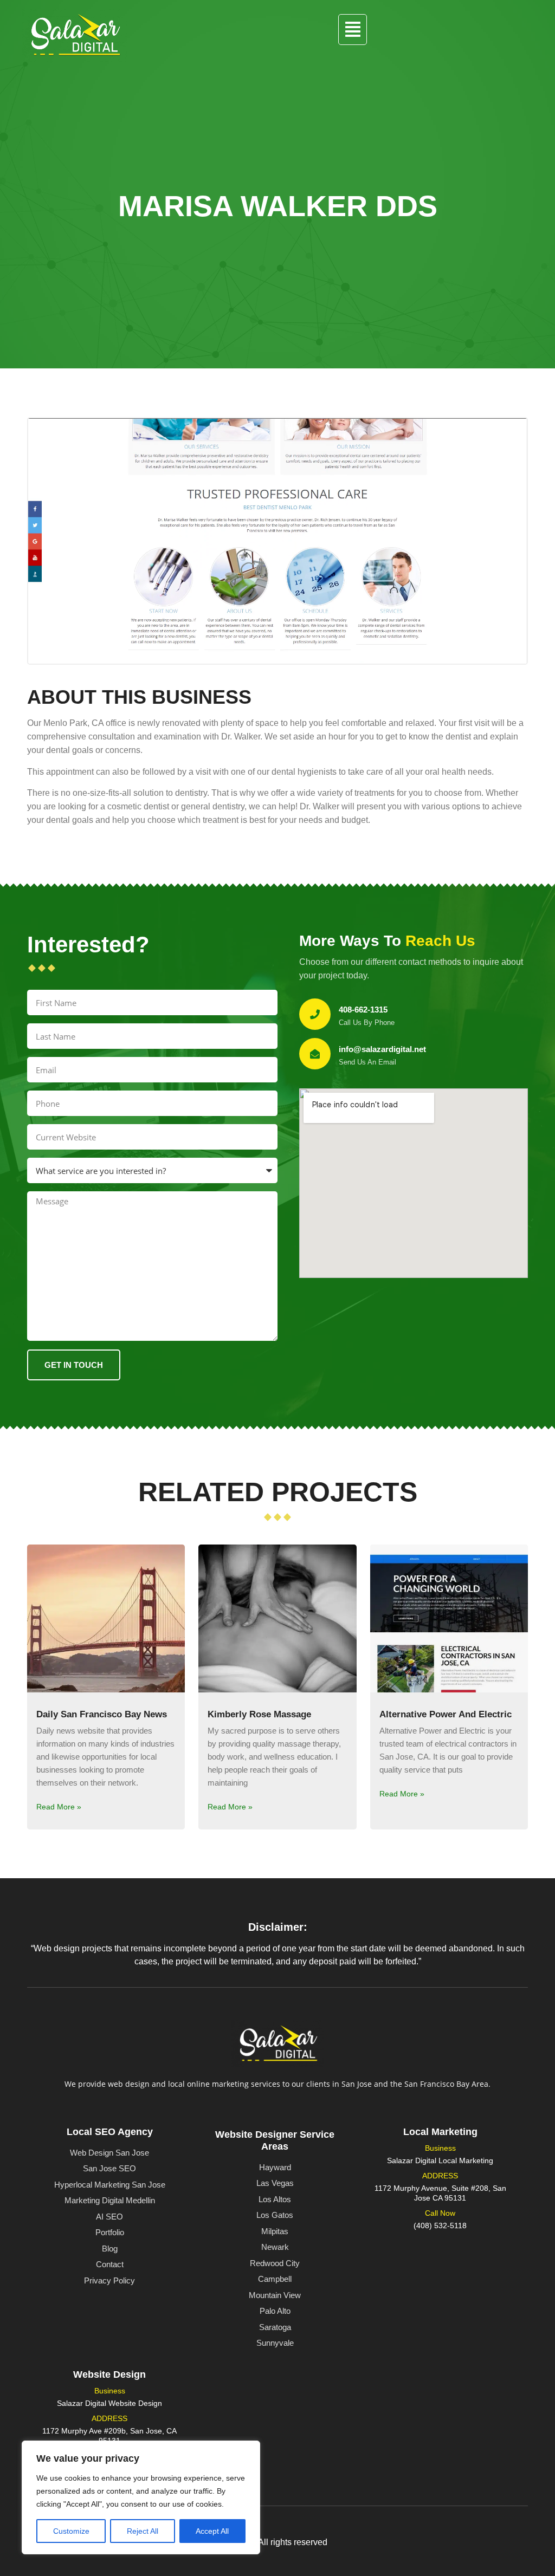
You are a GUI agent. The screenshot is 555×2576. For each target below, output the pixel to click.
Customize (71, 2531)
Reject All (143, 2531)
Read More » (59, 1807)
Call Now (440, 2213)
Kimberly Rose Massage (259, 1714)
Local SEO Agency (110, 2132)
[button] (352, 30)
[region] (141, 2497)
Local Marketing (440, 2132)
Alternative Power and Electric (446, 1714)
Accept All (212, 2531)
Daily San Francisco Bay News (102, 1714)
